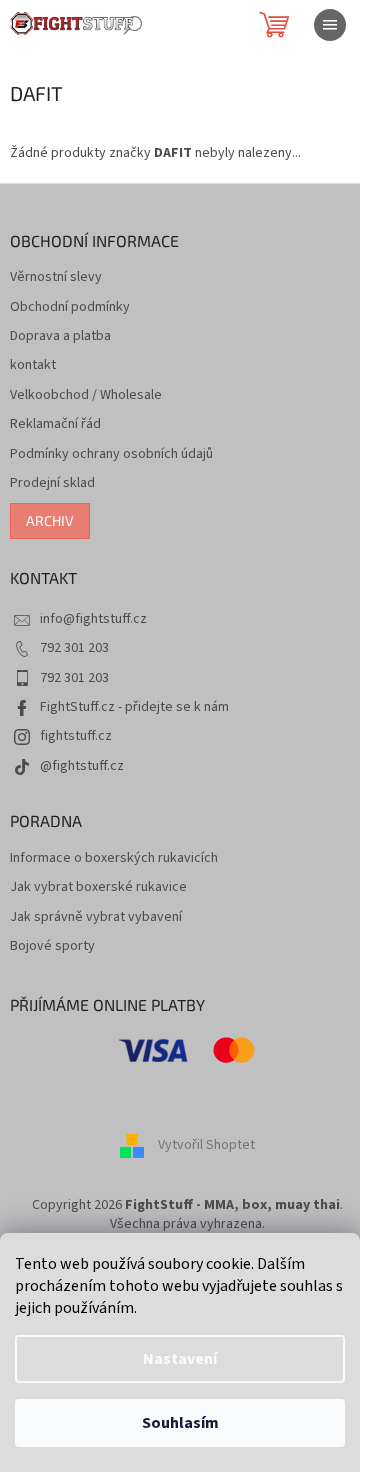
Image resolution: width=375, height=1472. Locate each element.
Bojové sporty (52, 946)
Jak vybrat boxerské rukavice (98, 887)
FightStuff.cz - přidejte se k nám (134, 707)
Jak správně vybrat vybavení (96, 917)
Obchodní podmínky (70, 307)
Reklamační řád (55, 424)
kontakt (33, 365)
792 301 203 (74, 648)
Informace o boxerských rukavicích (114, 858)
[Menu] (330, 25)
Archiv (50, 520)
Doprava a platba (60, 336)
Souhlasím (180, 1423)
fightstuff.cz (76, 736)
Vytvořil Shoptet (206, 1145)
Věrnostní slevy (56, 277)
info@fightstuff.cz (93, 619)
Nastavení (180, 1359)
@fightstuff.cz (82, 766)
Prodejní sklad (52, 483)
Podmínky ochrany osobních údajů (111, 454)
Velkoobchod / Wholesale (86, 395)
